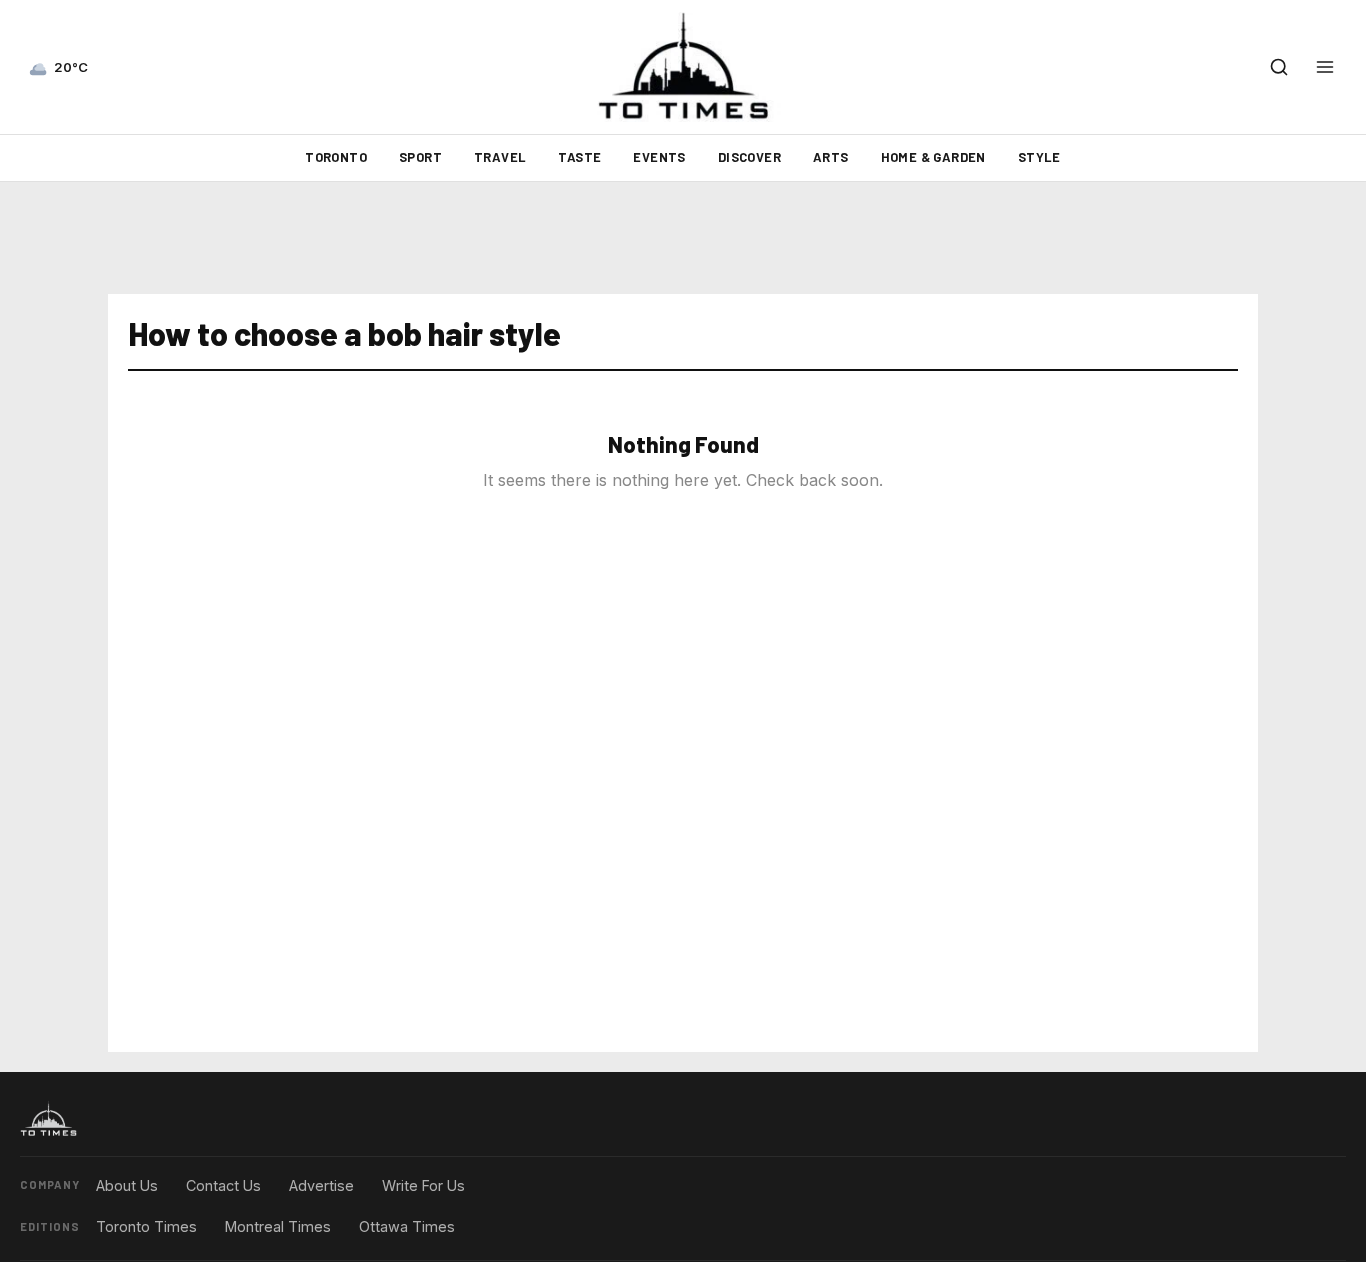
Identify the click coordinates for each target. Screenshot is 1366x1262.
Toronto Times (146, 1226)
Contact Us (223, 1185)
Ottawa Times (407, 1226)
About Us (127, 1185)
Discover (749, 157)
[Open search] (1279, 67)
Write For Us (423, 1185)
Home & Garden (933, 157)
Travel (500, 157)
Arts (831, 157)
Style (1039, 157)
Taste (579, 157)
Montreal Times (278, 1226)
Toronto (336, 157)
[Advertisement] (683, 238)
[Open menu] (1325, 67)
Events (659, 157)
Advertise (321, 1185)
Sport (420, 157)
